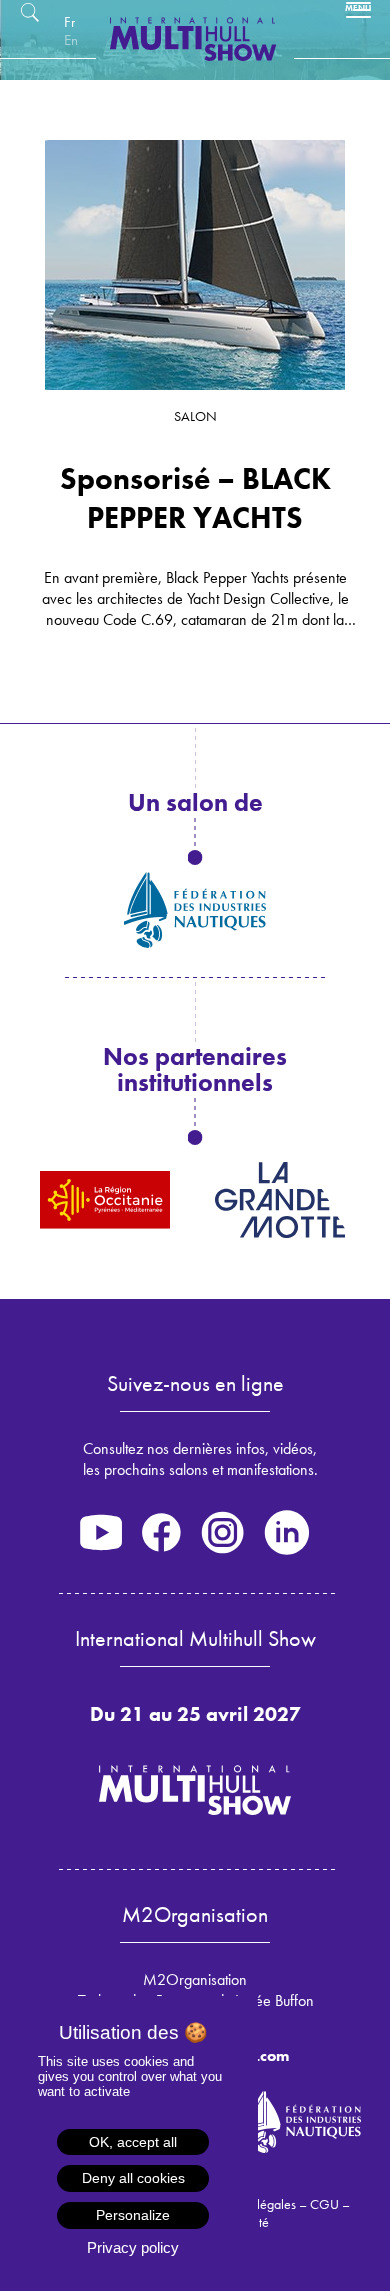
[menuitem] (69, 22)
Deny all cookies (133, 2178)
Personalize (133, 2215)
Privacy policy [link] (133, 2247)
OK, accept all (133, 2142)
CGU (324, 2204)
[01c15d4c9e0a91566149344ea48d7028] (195, 265)
